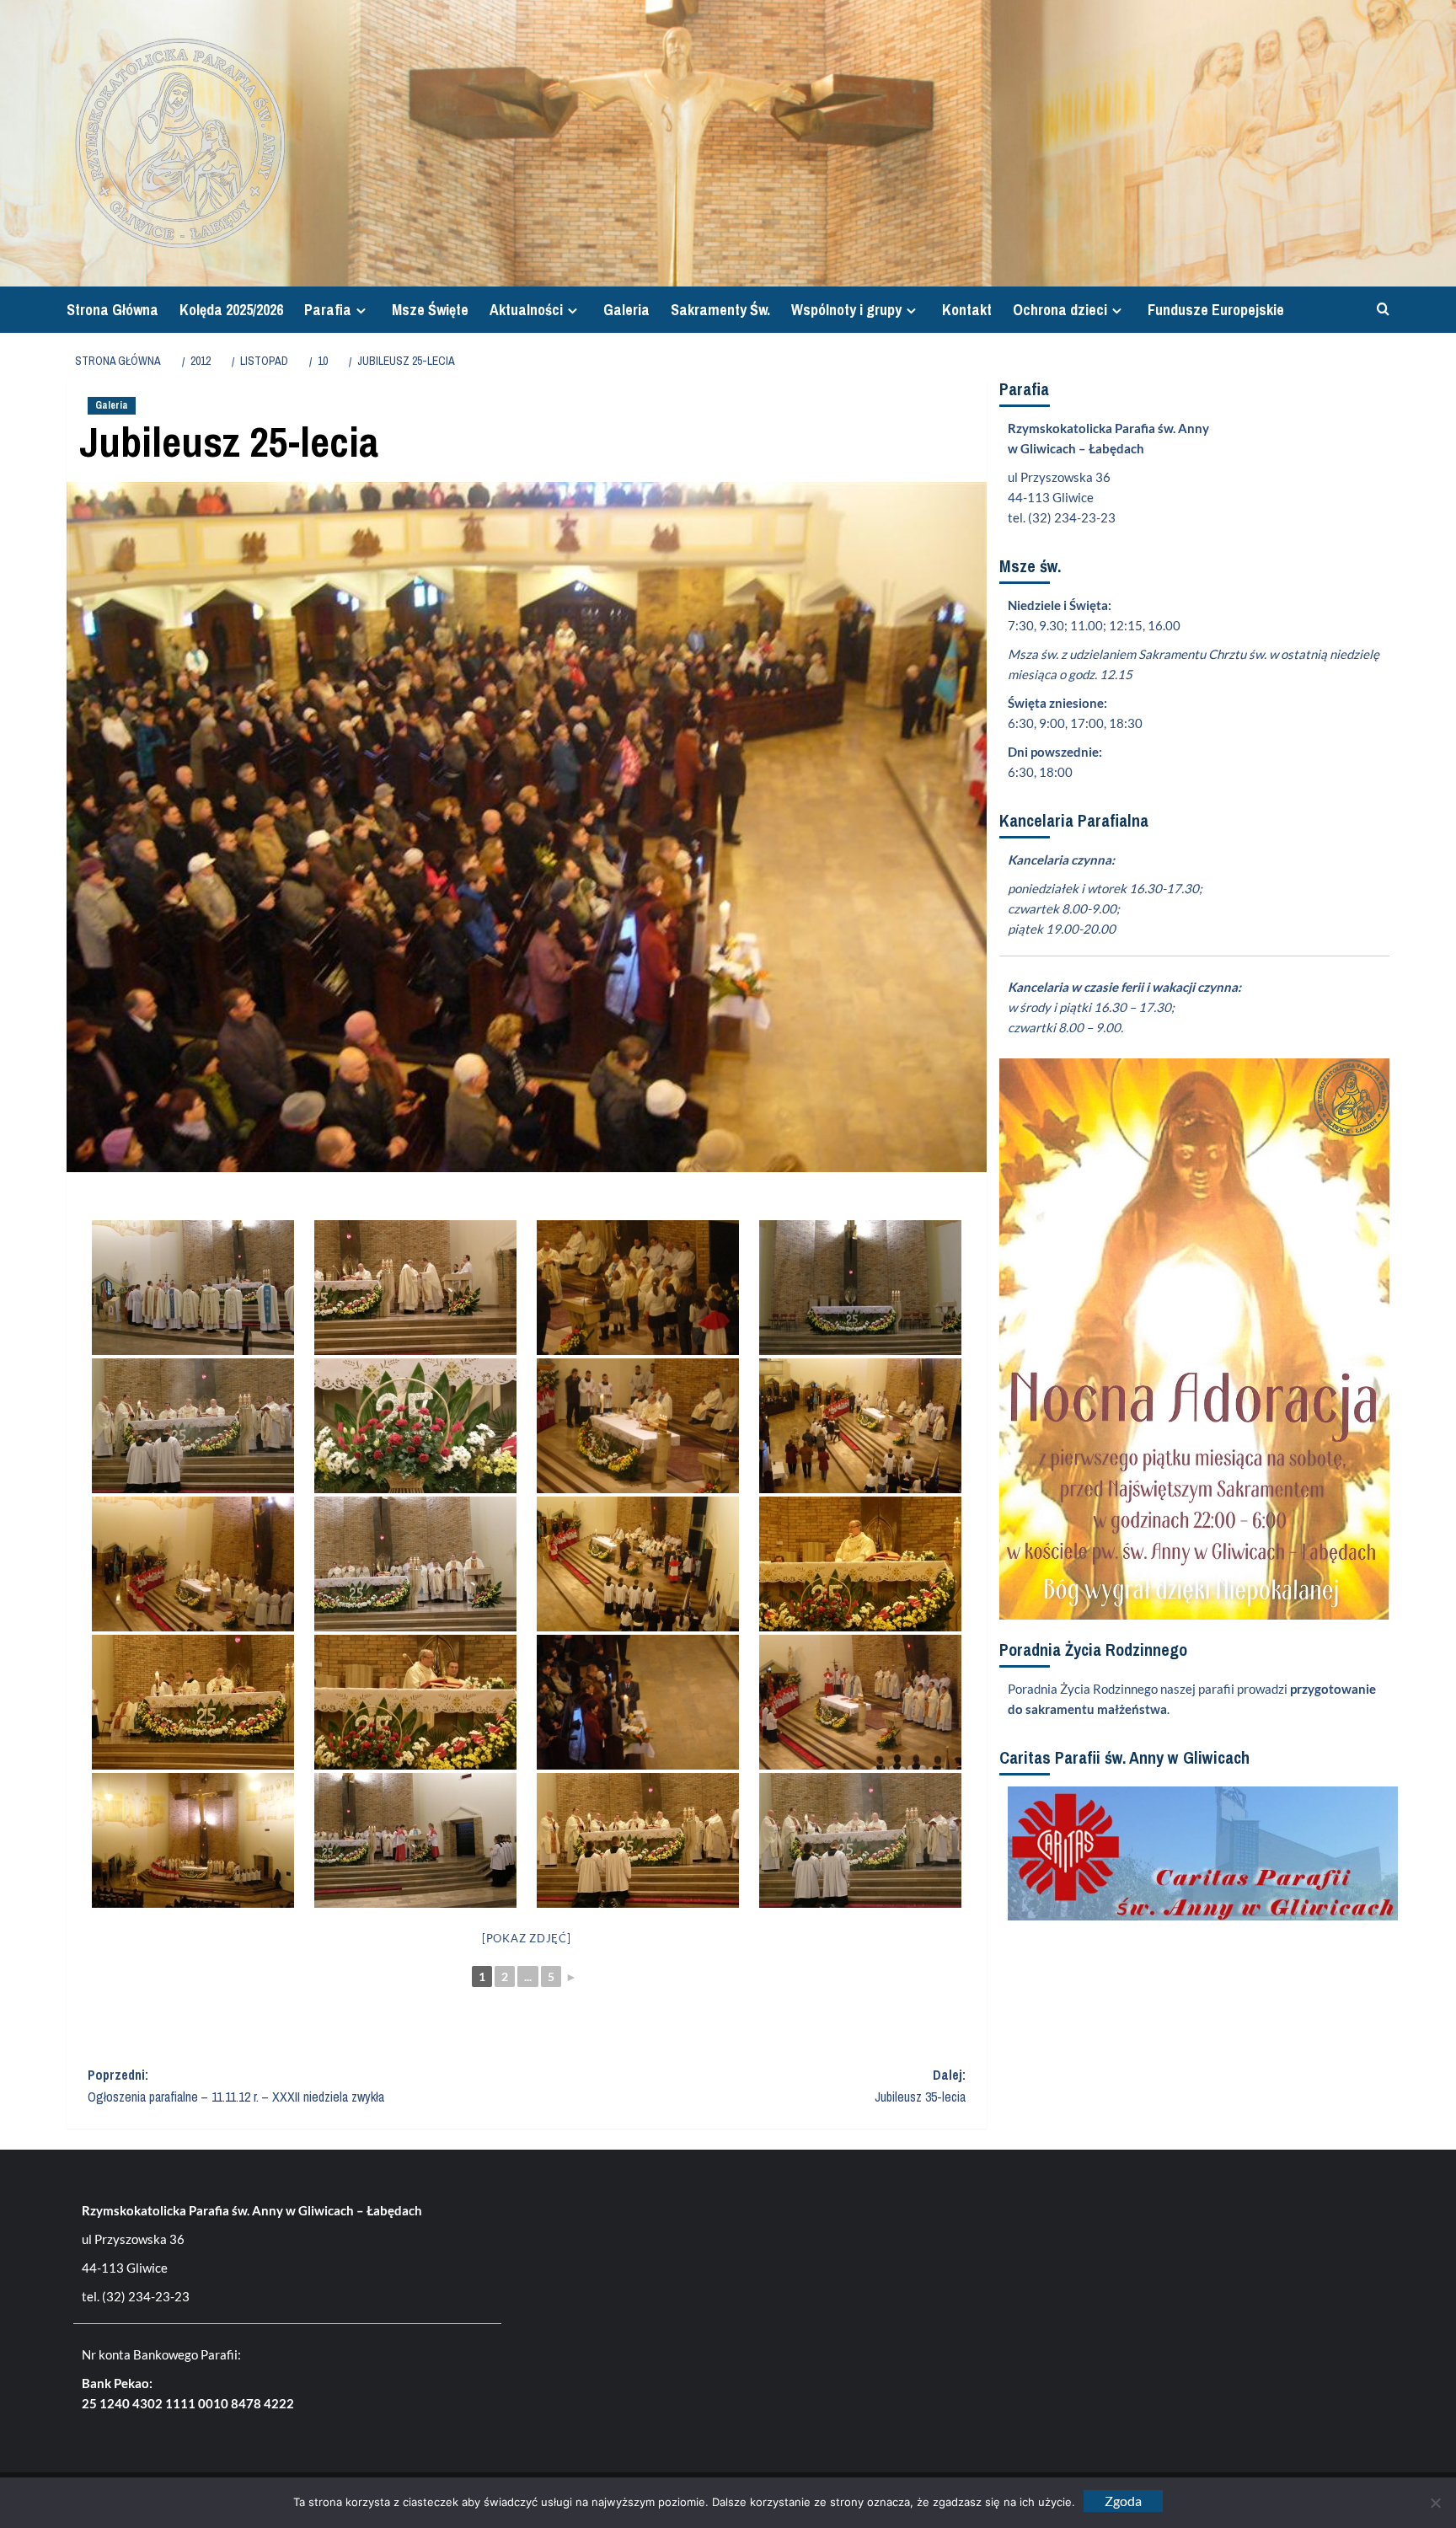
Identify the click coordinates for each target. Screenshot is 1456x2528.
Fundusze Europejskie (1216, 310)
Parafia (328, 310)
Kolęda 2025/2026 (231, 310)
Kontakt (967, 310)
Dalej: (920, 2086)
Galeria (626, 310)
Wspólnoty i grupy (846, 310)
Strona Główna (112, 310)
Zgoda (1123, 2501)
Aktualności (526, 310)
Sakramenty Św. (720, 310)
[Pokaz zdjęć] (527, 1938)
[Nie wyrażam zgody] (1435, 2503)
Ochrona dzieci (1060, 310)
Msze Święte (430, 310)
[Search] (1379, 310)
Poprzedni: (236, 2086)
